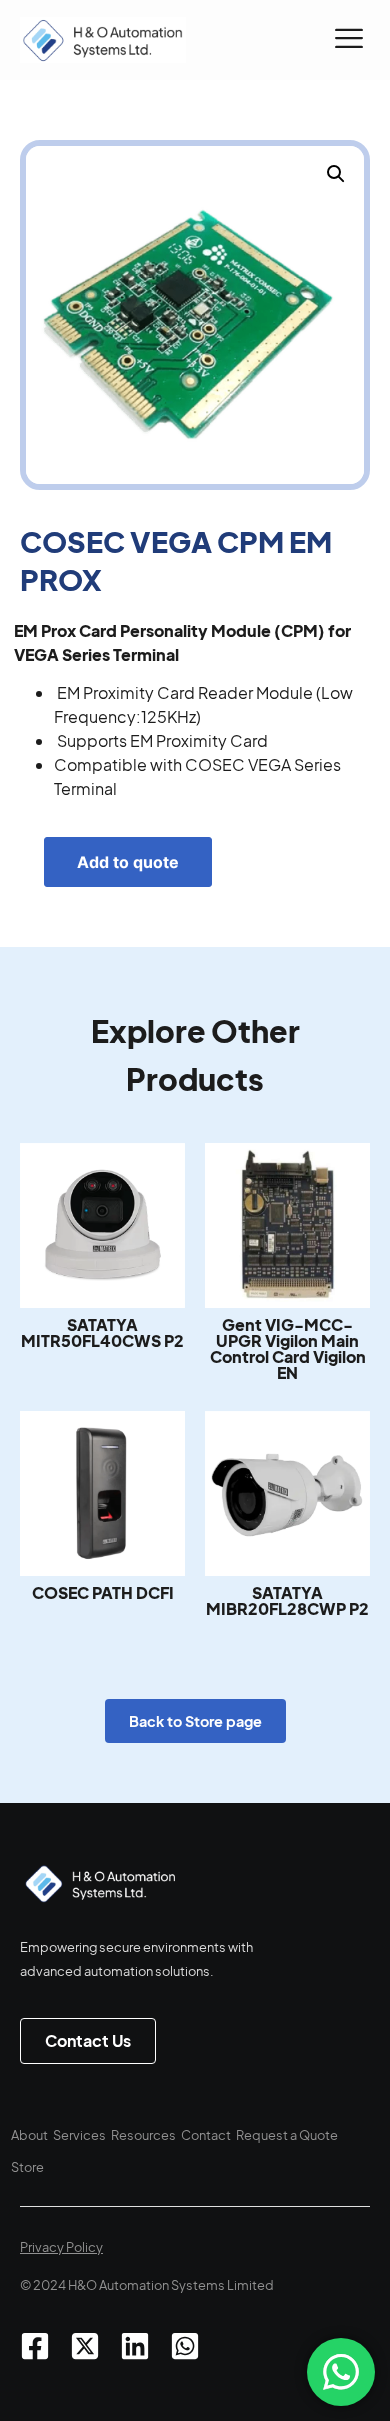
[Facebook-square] (35, 2346)
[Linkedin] (135, 2346)
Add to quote (128, 862)
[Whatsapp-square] (185, 2346)
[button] (349, 40)
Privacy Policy (61, 2247)
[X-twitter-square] (85, 2346)
